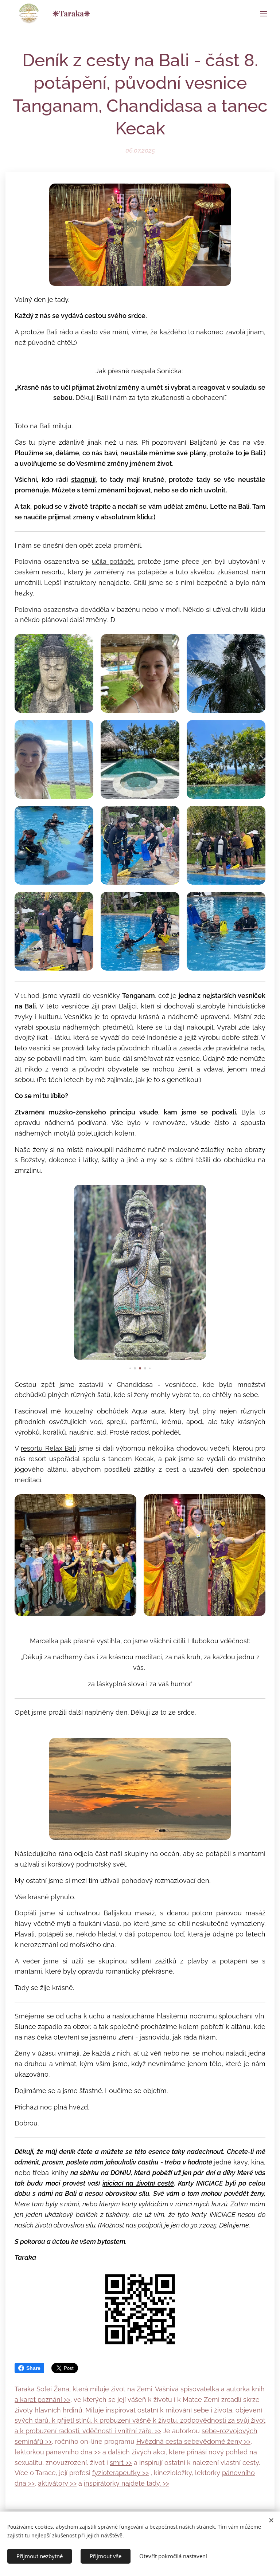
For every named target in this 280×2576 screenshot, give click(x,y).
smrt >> (121, 2463)
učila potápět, (113, 561)
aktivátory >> (57, 2483)
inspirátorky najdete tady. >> (127, 2483)
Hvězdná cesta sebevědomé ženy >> (193, 2441)
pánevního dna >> (73, 2452)
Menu (264, 13)
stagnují (83, 479)
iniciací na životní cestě (138, 2183)
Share (33, 2368)
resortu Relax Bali (48, 1448)
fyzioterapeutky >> (120, 2473)
